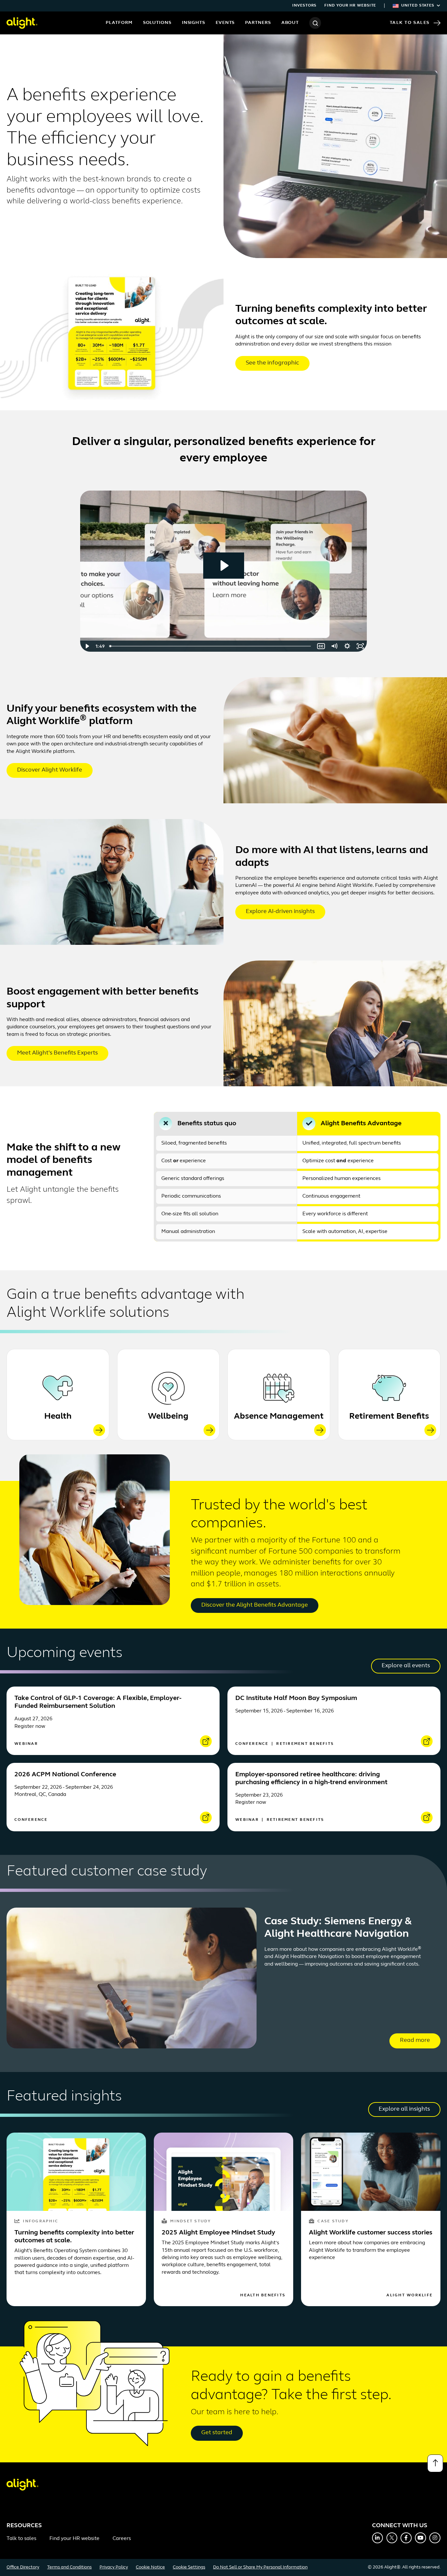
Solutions (157, 23)
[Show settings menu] (347, 646)
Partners (258, 23)
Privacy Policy (114, 2567)
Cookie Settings (189, 2567)
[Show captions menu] (321, 646)
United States (418, 6)
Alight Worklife (410, 2295)
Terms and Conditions (69, 2567)
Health (58, 1417)
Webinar (26, 1744)
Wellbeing (168, 1417)
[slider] (211, 646)
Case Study (333, 2221)
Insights (194, 23)
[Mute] (334, 646)
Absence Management (279, 1417)
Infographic (41, 2221)
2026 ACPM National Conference (65, 1775)
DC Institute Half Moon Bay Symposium (296, 1698)
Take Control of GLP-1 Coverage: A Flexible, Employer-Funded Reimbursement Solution (98, 1702)
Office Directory (23, 2567)
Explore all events (406, 1666)
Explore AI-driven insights (280, 912)
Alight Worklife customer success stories (371, 2233)
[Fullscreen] (360, 646)
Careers (122, 2539)
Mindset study (190, 2221)
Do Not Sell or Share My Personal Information (260, 2567)
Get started (217, 2433)
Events (225, 23)
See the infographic (272, 363)
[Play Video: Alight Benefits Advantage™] (224, 566)
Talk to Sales (410, 23)
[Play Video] (87, 646)
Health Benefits (263, 2295)
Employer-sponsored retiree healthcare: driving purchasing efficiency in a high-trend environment (311, 1779)
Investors (304, 6)
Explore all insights (404, 2109)
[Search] (315, 23)
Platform (119, 23)
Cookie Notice (150, 2567)
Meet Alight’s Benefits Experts (57, 1053)
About (290, 23)
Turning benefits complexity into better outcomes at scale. (74, 2237)
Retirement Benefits (389, 1417)
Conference (253, 1744)
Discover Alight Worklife (50, 770)
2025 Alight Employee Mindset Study (218, 2233)
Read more (415, 2041)
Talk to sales (21, 2539)
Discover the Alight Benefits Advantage (255, 1605)
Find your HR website (350, 6)
